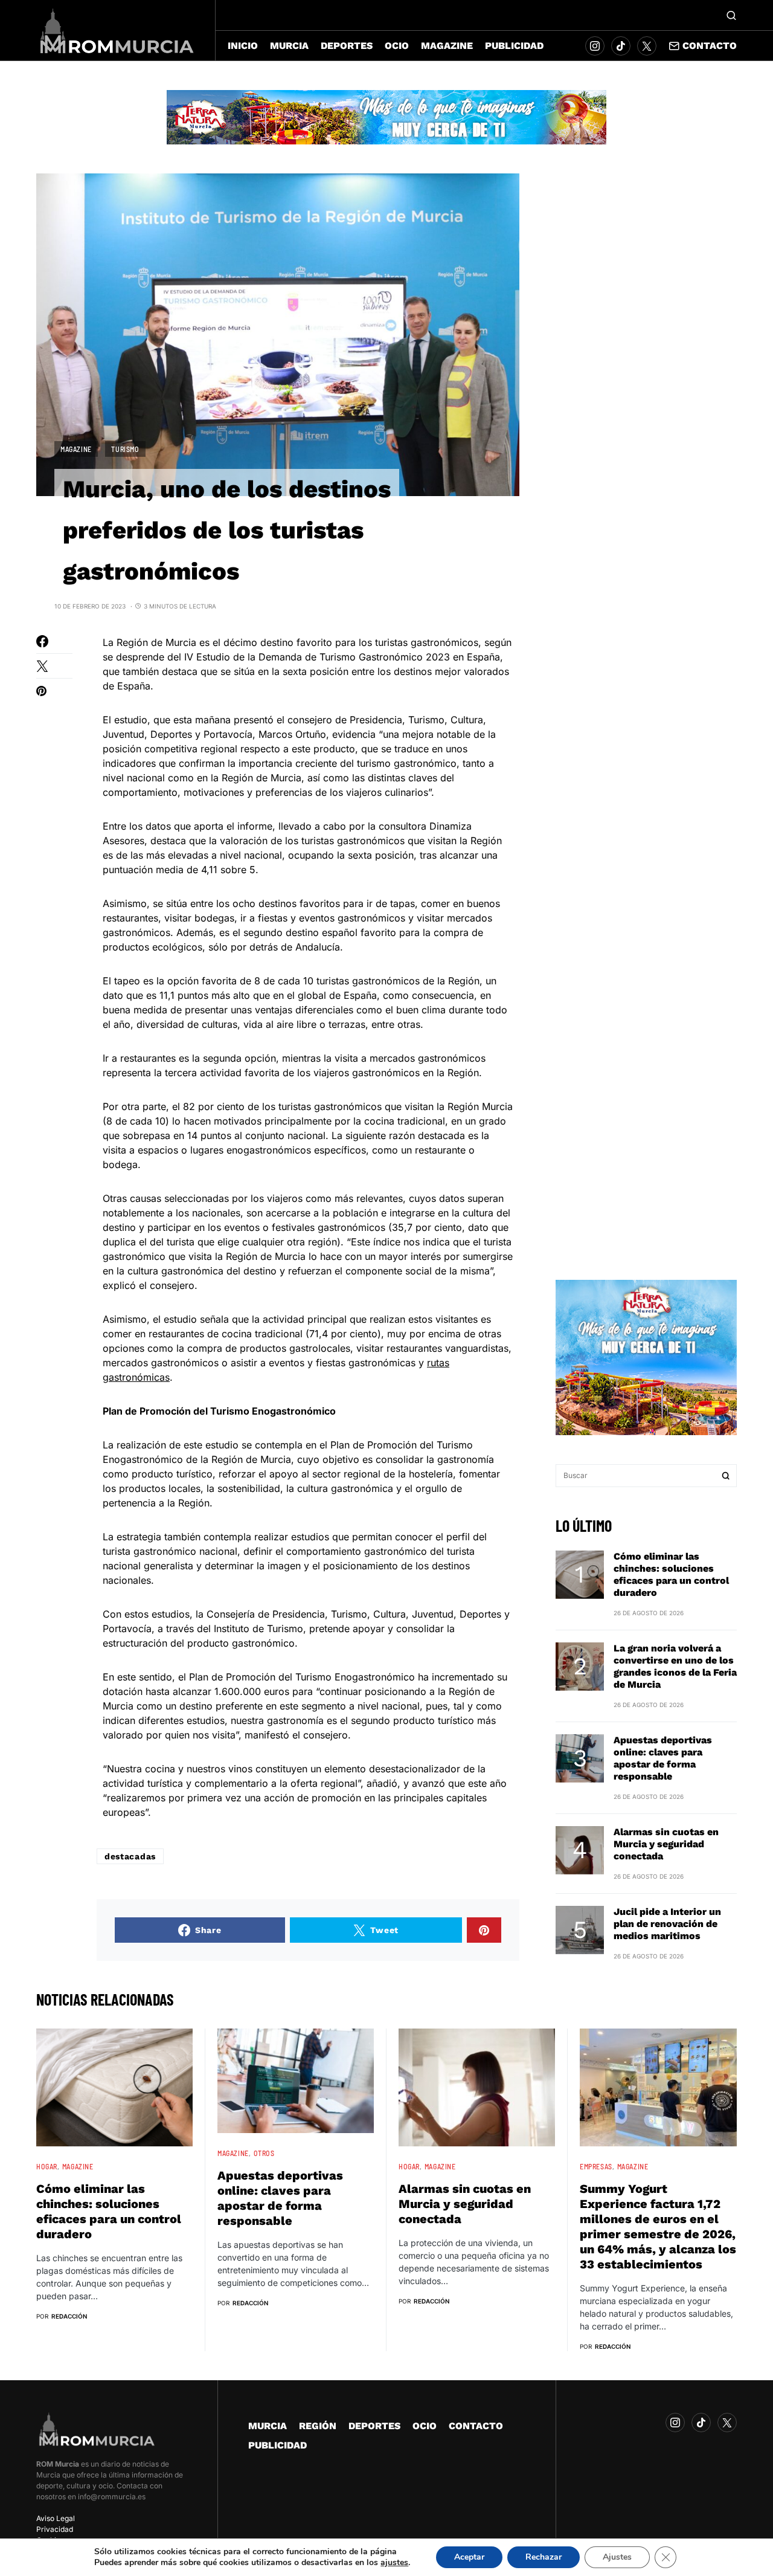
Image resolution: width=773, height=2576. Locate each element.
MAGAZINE (76, 449)
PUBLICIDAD (277, 2445)
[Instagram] (595, 46)
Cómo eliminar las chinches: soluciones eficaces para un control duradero (671, 1574)
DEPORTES (374, 2426)
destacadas (130, 1856)
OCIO (425, 2426)
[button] (731, 15)
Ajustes (617, 2557)
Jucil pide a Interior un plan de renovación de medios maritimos (667, 1924)
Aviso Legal (56, 2518)
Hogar (47, 2166)
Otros (264, 2153)
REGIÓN (318, 2426)
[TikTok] (621, 46)
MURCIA (268, 2426)
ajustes (394, 2563)
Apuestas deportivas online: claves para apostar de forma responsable (663, 1758)
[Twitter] (647, 46)
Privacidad (55, 2529)
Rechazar (544, 2557)
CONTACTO (476, 2426)
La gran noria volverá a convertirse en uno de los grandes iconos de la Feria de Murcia (675, 1666)
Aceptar (469, 2557)
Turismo (125, 449)
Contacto (710, 46)
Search (726, 1476)
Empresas (596, 2166)
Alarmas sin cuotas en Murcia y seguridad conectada (666, 1844)
